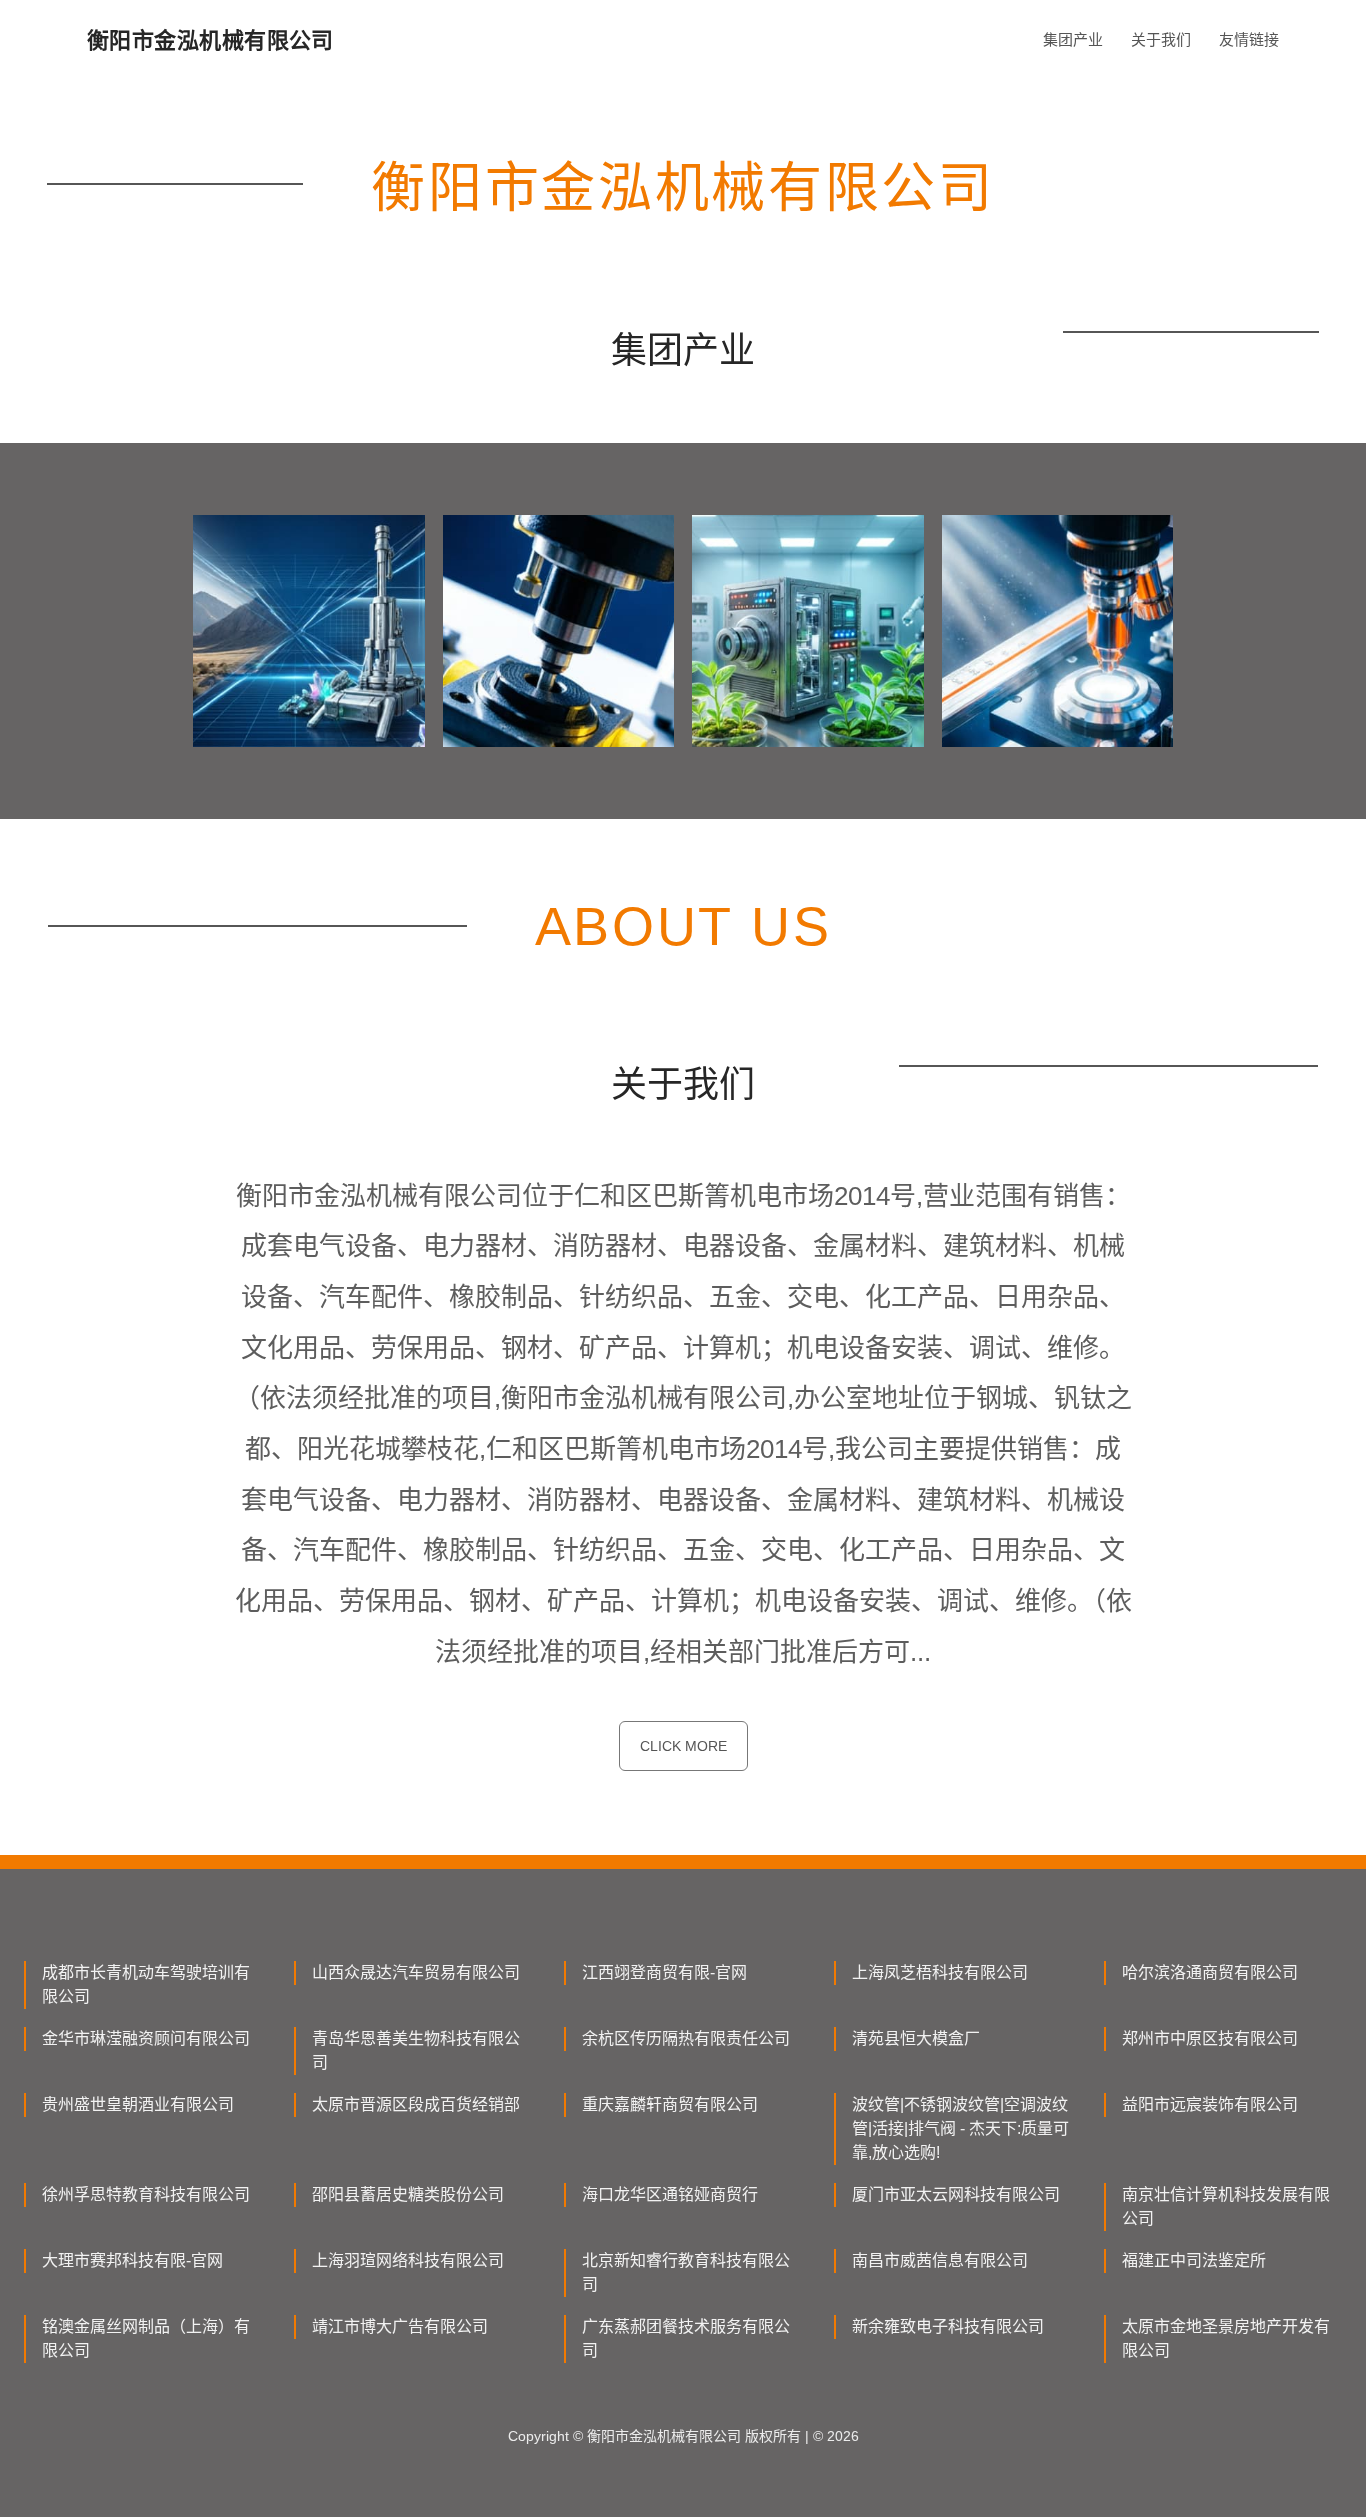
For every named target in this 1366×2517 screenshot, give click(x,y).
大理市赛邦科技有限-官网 (132, 2260)
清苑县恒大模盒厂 (916, 2038)
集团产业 (1073, 39)
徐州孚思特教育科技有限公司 (146, 2194)
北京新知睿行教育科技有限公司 (686, 2272)
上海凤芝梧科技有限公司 (940, 1972)
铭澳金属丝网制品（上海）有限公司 (146, 2338)
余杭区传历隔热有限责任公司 (686, 2038)
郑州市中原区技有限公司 (1210, 2038)
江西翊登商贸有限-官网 (664, 1972)
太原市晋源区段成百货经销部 (416, 2104)
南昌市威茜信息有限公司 (940, 2260)
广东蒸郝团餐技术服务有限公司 (686, 2338)
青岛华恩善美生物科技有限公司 (416, 2050)
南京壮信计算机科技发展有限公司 (1226, 2206)
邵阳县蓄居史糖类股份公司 (408, 2194)
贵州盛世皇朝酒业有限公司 (138, 2104)
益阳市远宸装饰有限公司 (1210, 2104)
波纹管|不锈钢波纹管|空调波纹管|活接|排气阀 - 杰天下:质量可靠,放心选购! (960, 2128)
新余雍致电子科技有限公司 (948, 2326)
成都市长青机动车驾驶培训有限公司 (146, 1984)
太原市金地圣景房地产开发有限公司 (1226, 2338)
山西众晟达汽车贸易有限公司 (416, 1972)
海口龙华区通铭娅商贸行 (670, 2194)
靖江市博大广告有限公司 (400, 2326)
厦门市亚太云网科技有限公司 (956, 2194)
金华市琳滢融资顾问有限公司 (146, 2038)
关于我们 (1161, 39)
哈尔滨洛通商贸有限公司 (1210, 1972)
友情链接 (1249, 39)
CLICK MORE (683, 1746)
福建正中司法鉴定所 (1194, 2260)
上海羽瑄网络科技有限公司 (408, 2260)
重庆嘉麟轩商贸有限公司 (670, 2104)
